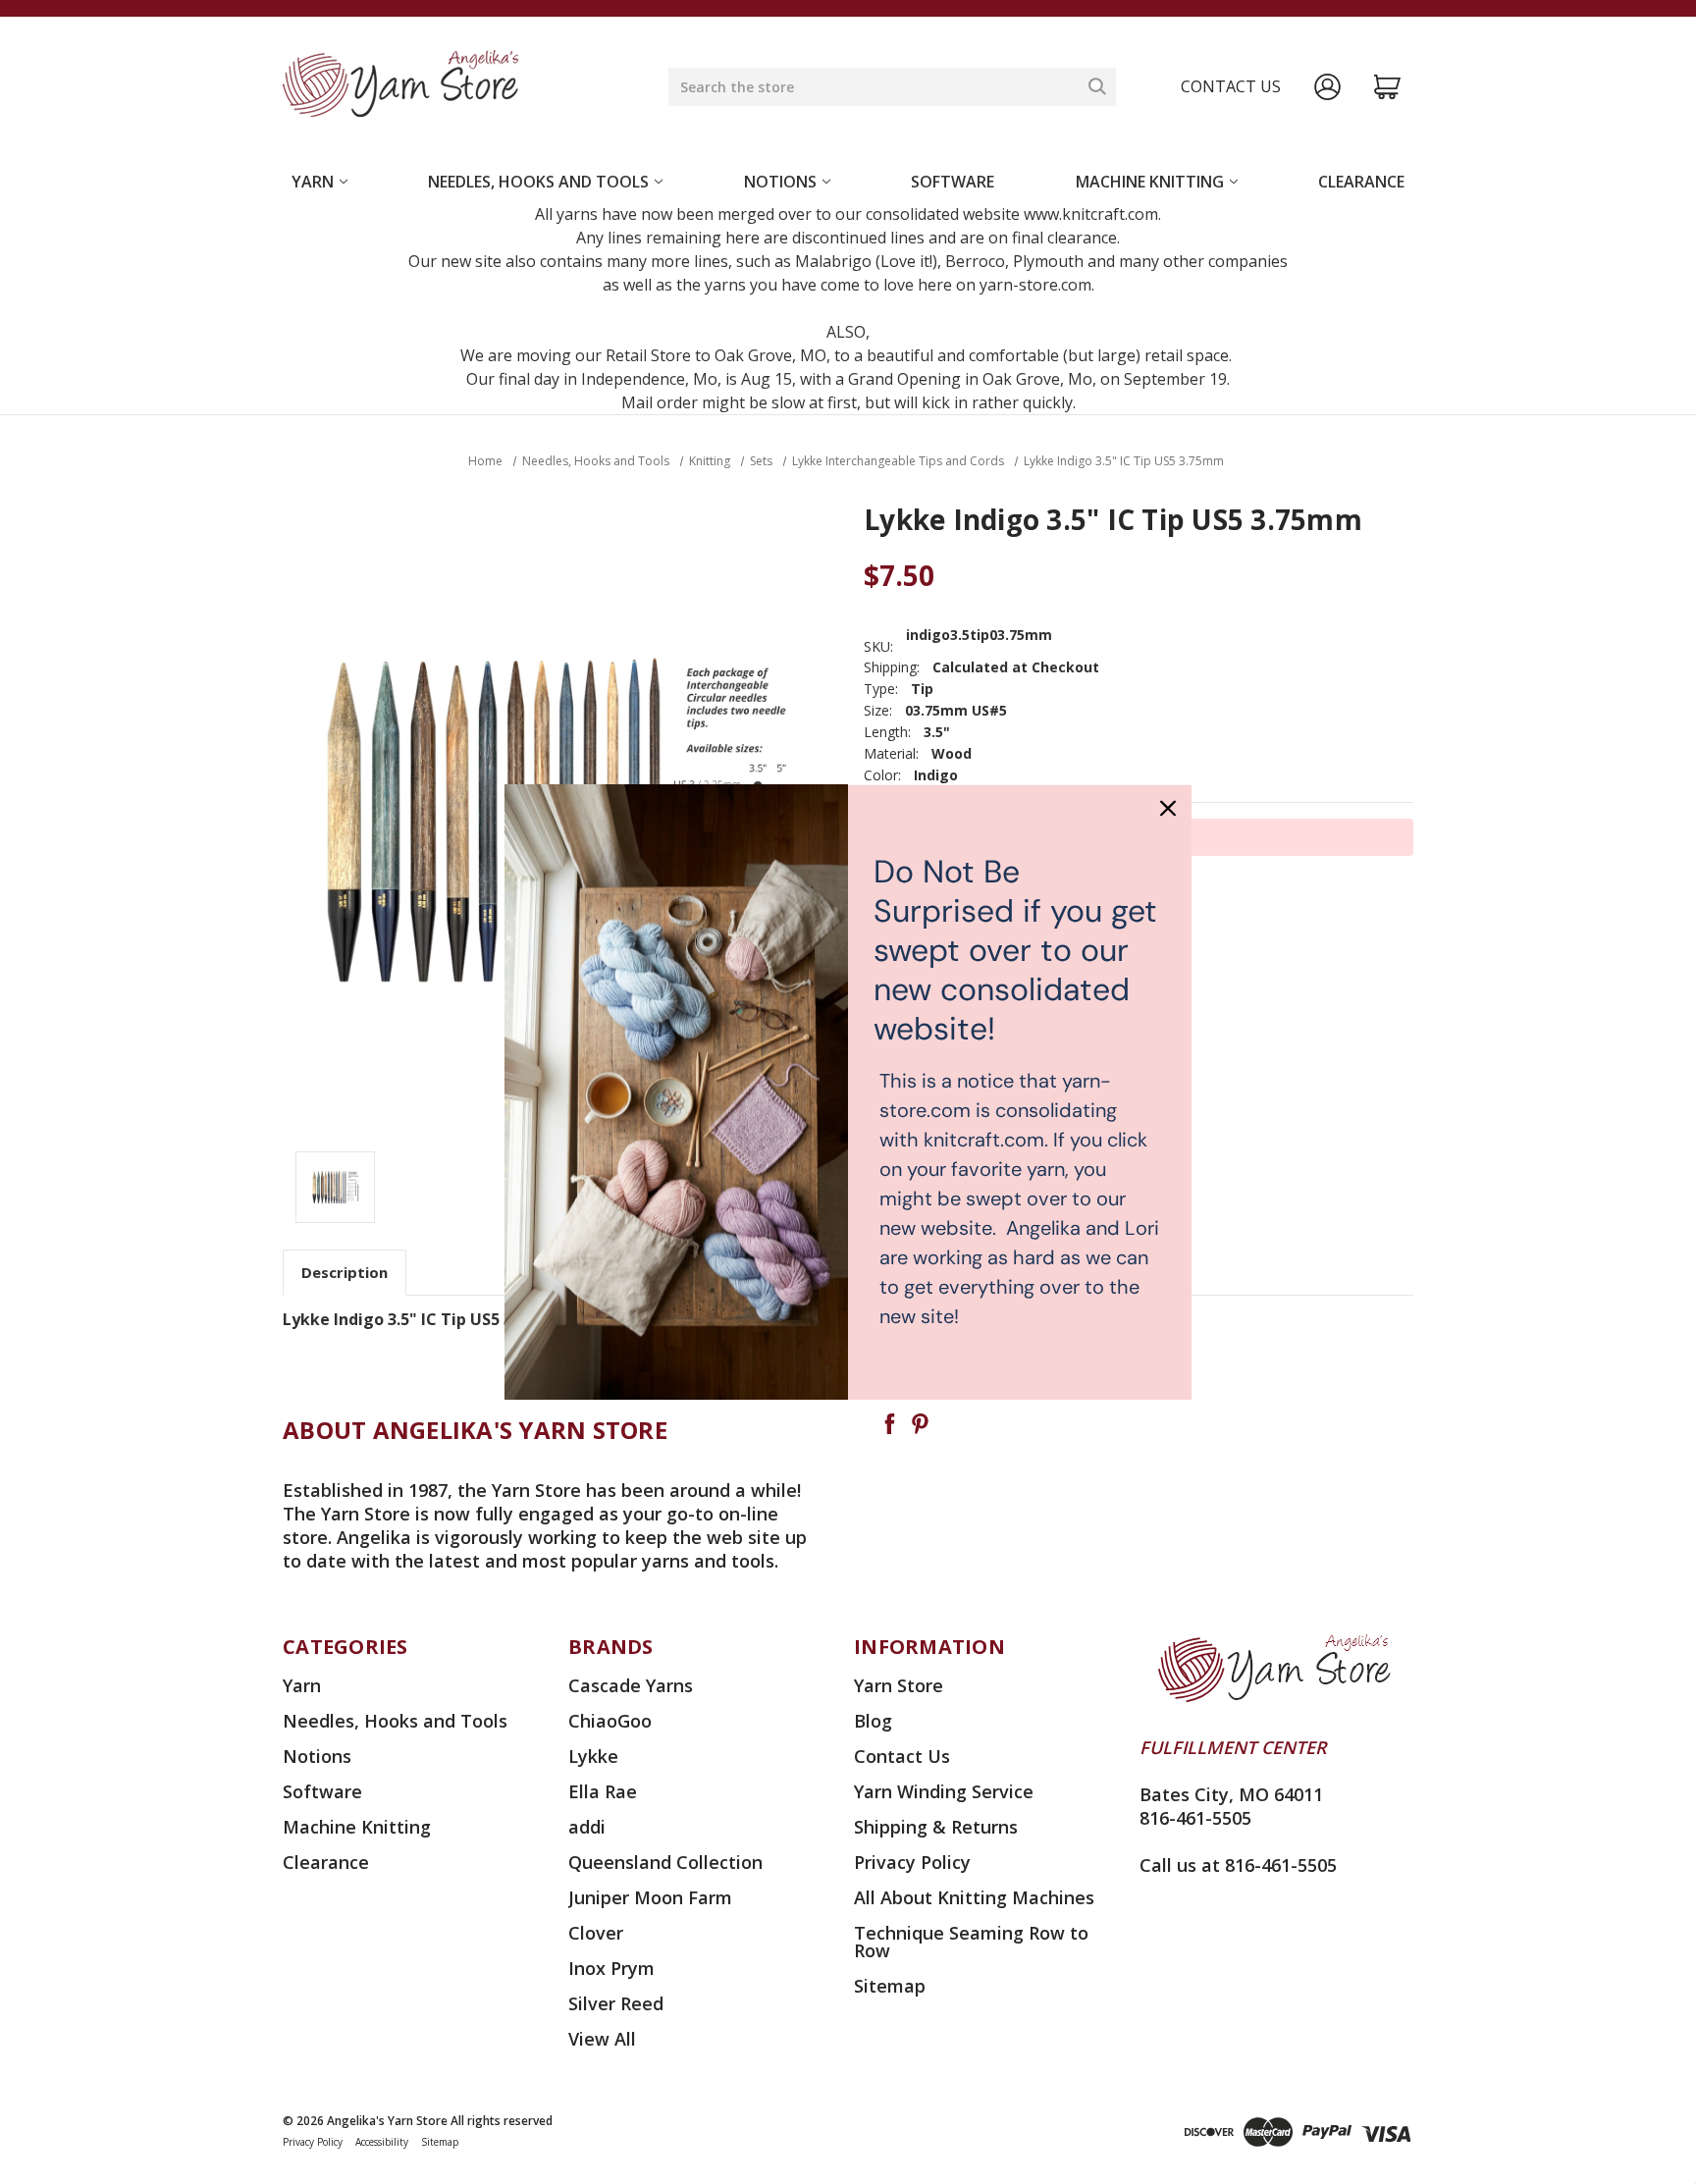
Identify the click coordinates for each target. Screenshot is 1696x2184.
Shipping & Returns (936, 1827)
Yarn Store (899, 1685)
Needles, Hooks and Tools (538, 182)
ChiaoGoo (610, 1721)
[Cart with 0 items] (1387, 87)
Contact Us (902, 1756)
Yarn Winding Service (944, 1791)
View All (602, 2039)
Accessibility (382, 2142)
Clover (596, 1933)
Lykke (593, 1756)
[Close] (1168, 808)
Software (953, 182)
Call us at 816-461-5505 (1238, 1865)
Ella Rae (603, 1791)
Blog (873, 1721)
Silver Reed (616, 2003)
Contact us (1231, 86)
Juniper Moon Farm (650, 1897)
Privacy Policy (912, 1862)
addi (587, 1827)
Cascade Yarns (631, 1685)
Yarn (313, 182)
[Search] (1097, 86)
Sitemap (890, 1986)
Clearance (1361, 182)
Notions (780, 182)
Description (344, 1272)
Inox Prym (611, 1968)
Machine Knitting (1150, 182)
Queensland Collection (665, 1862)
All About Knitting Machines (974, 1897)
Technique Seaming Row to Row (971, 1942)
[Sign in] (1327, 87)
